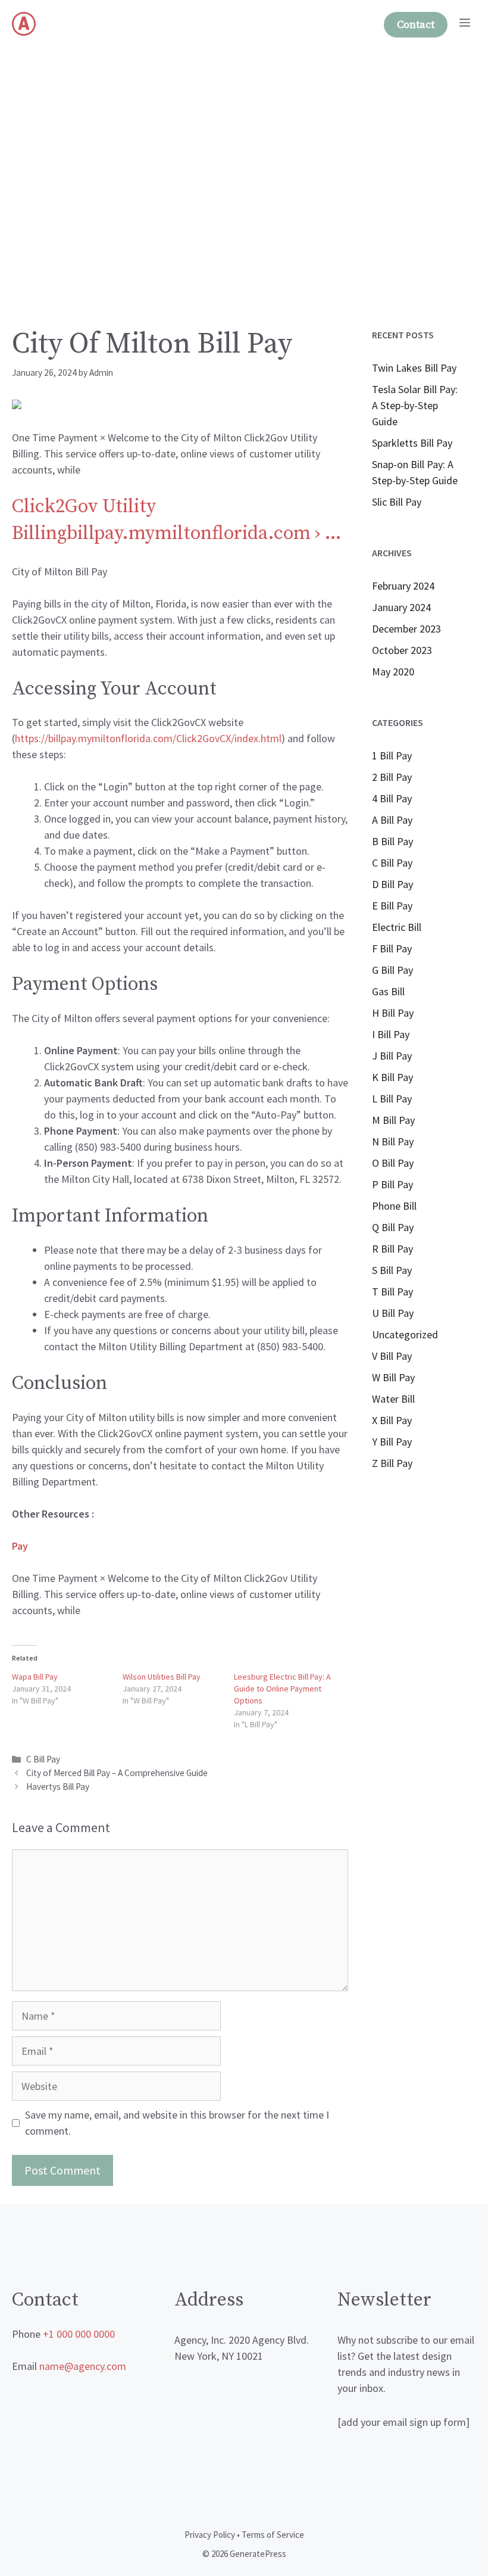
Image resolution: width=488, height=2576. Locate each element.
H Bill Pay (393, 1013)
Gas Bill (388, 991)
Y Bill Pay (392, 1442)
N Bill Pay (393, 1141)
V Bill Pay (392, 1356)
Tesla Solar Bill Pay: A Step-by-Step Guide (415, 405)
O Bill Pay (393, 1163)
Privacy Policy (210, 2535)
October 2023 (402, 650)
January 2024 (401, 607)
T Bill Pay (392, 1292)
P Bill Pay (392, 1184)
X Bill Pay (392, 1420)
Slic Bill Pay (397, 502)
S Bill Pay (392, 1270)
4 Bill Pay (392, 798)
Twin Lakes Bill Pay (414, 368)
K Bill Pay (392, 1077)
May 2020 (393, 672)
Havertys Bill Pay (58, 1787)
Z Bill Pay (392, 1463)
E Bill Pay (392, 906)
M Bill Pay (393, 1120)
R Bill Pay (392, 1249)
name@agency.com (83, 2366)
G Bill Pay (392, 970)
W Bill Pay (393, 1377)
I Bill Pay (391, 1034)
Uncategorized (405, 1334)
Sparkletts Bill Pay (412, 443)
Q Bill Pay (393, 1227)
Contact (416, 25)
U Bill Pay (393, 1313)
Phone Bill (394, 1206)
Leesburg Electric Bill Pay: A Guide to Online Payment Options (282, 1689)
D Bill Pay (392, 884)
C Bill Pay (43, 1759)
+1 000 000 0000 (79, 2334)
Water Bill (393, 1399)
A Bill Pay (392, 820)
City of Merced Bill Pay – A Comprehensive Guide (117, 1773)
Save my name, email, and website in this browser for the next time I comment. (177, 2123)
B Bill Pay (392, 841)
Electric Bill (397, 927)
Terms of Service (273, 2535)
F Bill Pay (392, 949)
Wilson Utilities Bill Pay (162, 1677)
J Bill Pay (392, 1056)
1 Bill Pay (392, 756)
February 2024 (403, 586)
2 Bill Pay (392, 777)
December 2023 (406, 629)
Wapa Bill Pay (35, 1677)
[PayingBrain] (24, 24)
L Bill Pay (392, 1099)
